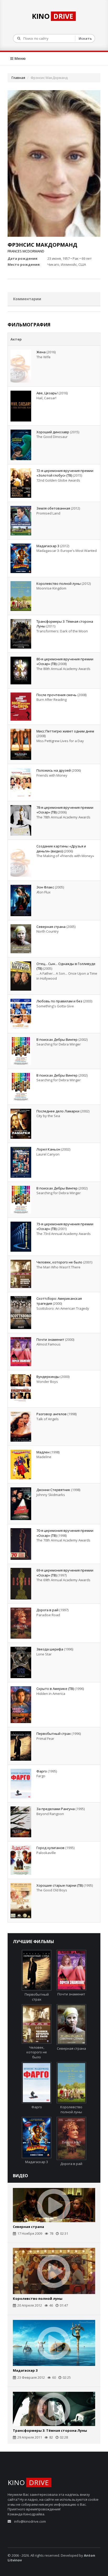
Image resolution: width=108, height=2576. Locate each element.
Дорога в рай (47, 1610)
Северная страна (51, 927)
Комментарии (27, 299)
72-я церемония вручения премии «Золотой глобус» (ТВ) (65, 473)
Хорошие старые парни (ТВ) (60, 1885)
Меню (20, 58)
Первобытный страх (54, 1734)
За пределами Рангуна (56, 1809)
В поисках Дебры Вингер (57, 1039)
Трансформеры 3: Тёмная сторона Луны (50, 2430)
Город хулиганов (50, 1848)
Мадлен (43, 1452)
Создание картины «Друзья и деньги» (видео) (61, 849)
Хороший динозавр (53, 432)
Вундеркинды (48, 1377)
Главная (18, 78)
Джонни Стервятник (53, 1490)
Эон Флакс (45, 887)
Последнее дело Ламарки (58, 1111)
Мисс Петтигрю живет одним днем (65, 731)
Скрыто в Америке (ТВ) (55, 1689)
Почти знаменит (50, 1339)
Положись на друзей (54, 770)
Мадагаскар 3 (48, 546)
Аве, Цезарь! (47, 393)
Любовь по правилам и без (59, 1001)
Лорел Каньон (48, 1149)
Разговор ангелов (52, 1414)
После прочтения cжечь (56, 695)
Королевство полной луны (59, 584)
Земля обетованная (53, 508)
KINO (53, 16)
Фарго (42, 1771)
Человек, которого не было (59, 1262)
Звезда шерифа (50, 1649)
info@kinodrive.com (30, 2521)
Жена (41, 352)
